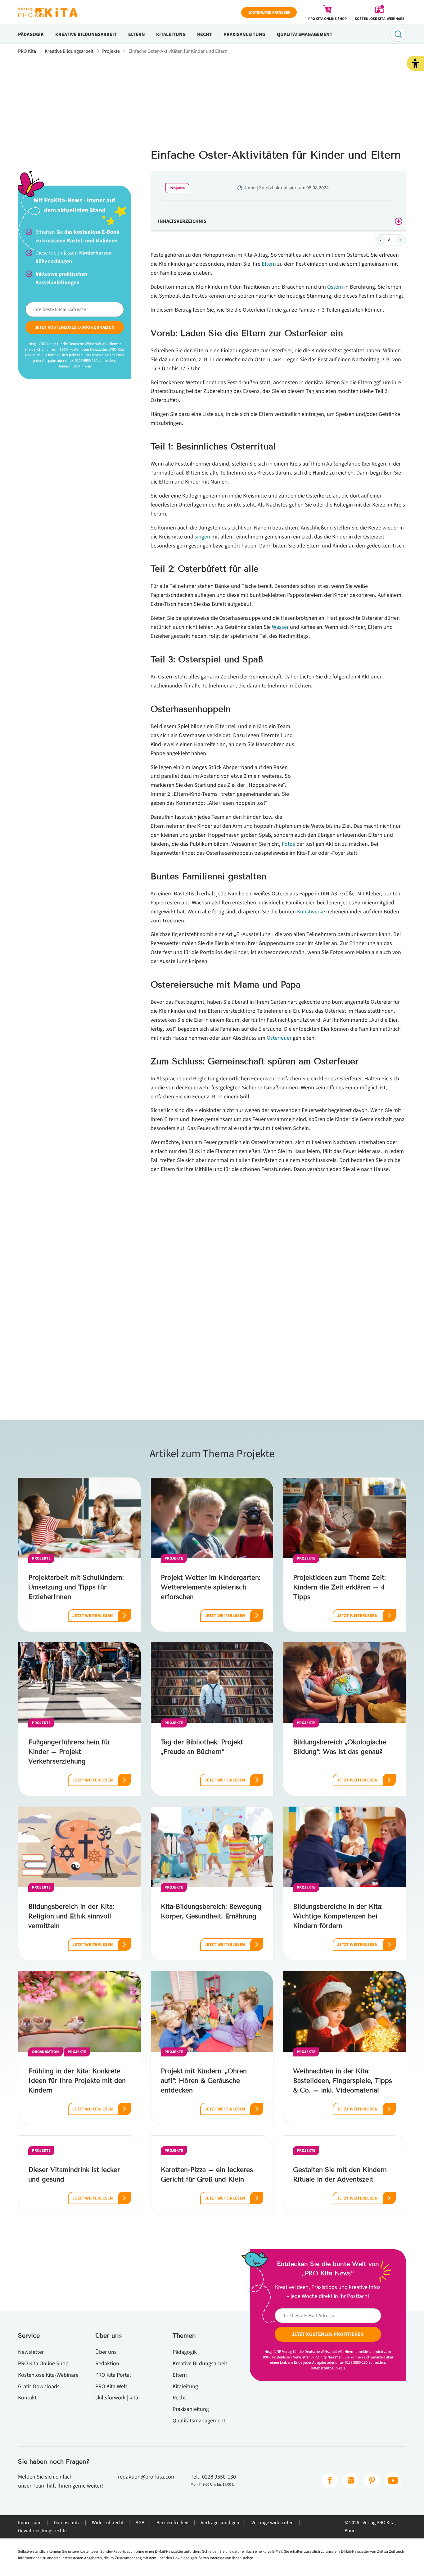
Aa (390, 240)
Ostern (335, 287)
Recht (205, 34)
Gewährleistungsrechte (42, 2531)
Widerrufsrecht (108, 2523)
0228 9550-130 (219, 2477)
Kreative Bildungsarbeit (86, 34)
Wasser (280, 627)
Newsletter (31, 2352)
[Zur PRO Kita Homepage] (48, 12)
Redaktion (107, 2363)
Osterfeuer (279, 1038)
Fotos (289, 844)
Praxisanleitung (244, 34)
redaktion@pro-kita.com (147, 2477)
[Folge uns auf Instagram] (351, 2480)
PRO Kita (27, 51)
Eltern (137, 34)
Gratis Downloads (39, 2386)
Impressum (30, 2523)
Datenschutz (67, 2523)
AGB (140, 2523)
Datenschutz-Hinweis (74, 366)
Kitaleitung (171, 34)
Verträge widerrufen (273, 2523)
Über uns (106, 2352)
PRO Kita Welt (111, 2386)
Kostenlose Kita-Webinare (48, 2375)
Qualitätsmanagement (305, 34)
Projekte (111, 51)
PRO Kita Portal (113, 2375)
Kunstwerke (311, 912)
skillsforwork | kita (117, 2398)
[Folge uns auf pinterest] (372, 2480)
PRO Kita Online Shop (43, 2363)
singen (202, 537)
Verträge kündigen (220, 2523)
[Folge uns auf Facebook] (330, 2480)
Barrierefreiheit (173, 2523)
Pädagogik (31, 34)
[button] (415, 63)
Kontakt (27, 2398)
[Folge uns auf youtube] (393, 2480)
